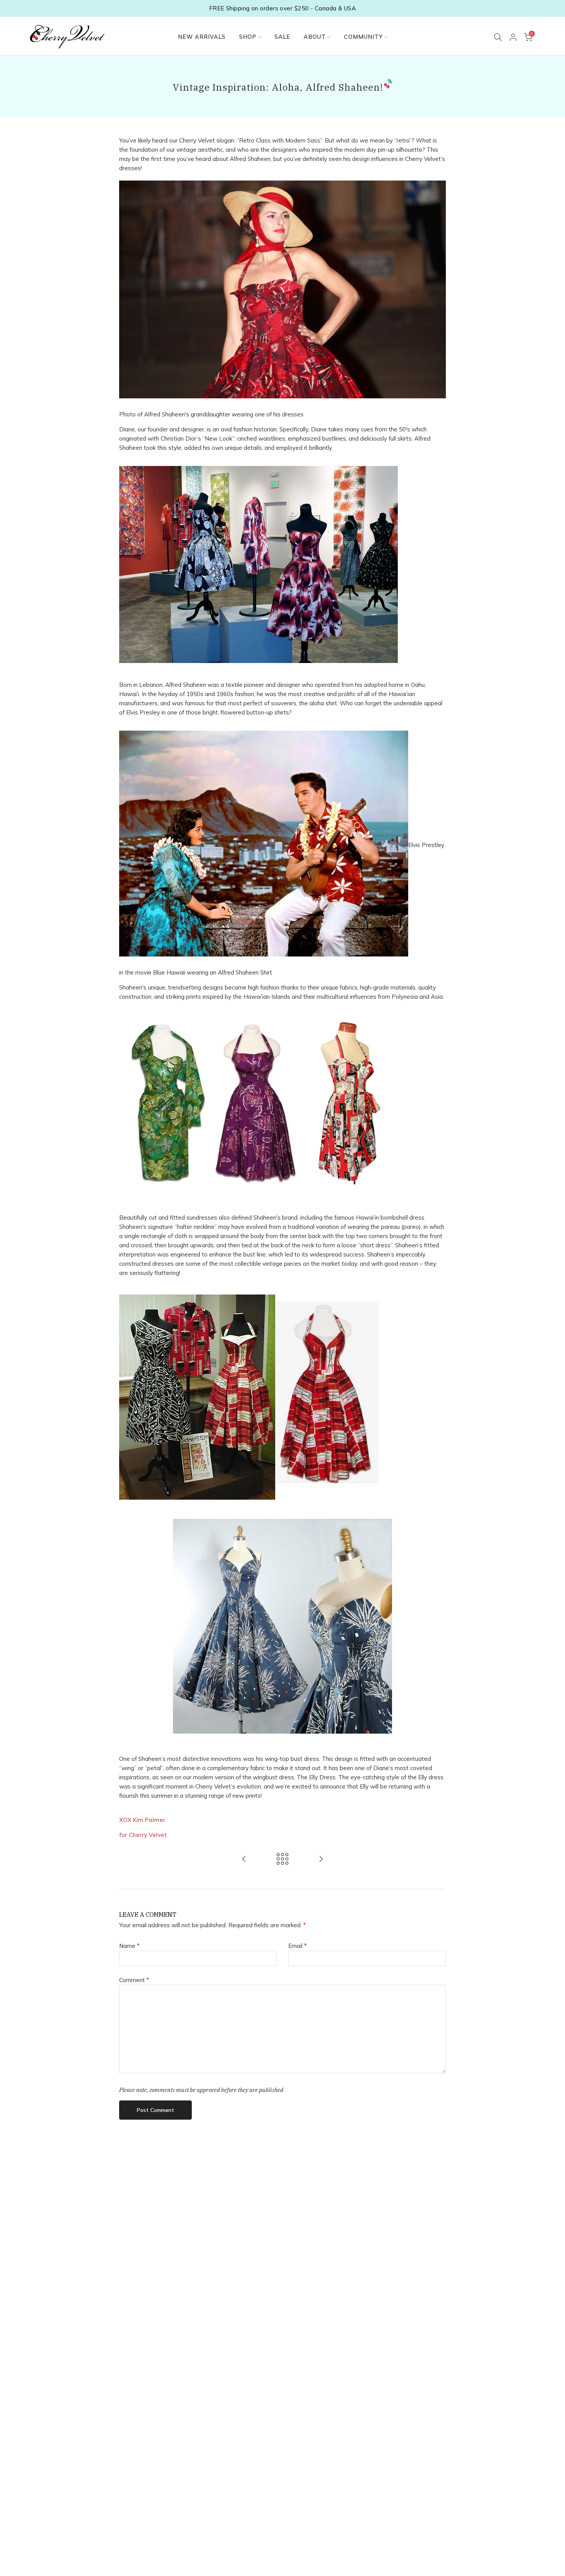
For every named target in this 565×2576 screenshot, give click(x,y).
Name (129, 1946)
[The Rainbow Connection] (321, 1859)
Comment (134, 1980)
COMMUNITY (363, 37)
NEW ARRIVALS (202, 37)
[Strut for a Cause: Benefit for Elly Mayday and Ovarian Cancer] (244, 1859)
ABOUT (315, 37)
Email (297, 1946)
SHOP (248, 37)
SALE (282, 37)
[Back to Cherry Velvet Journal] (282, 1859)
